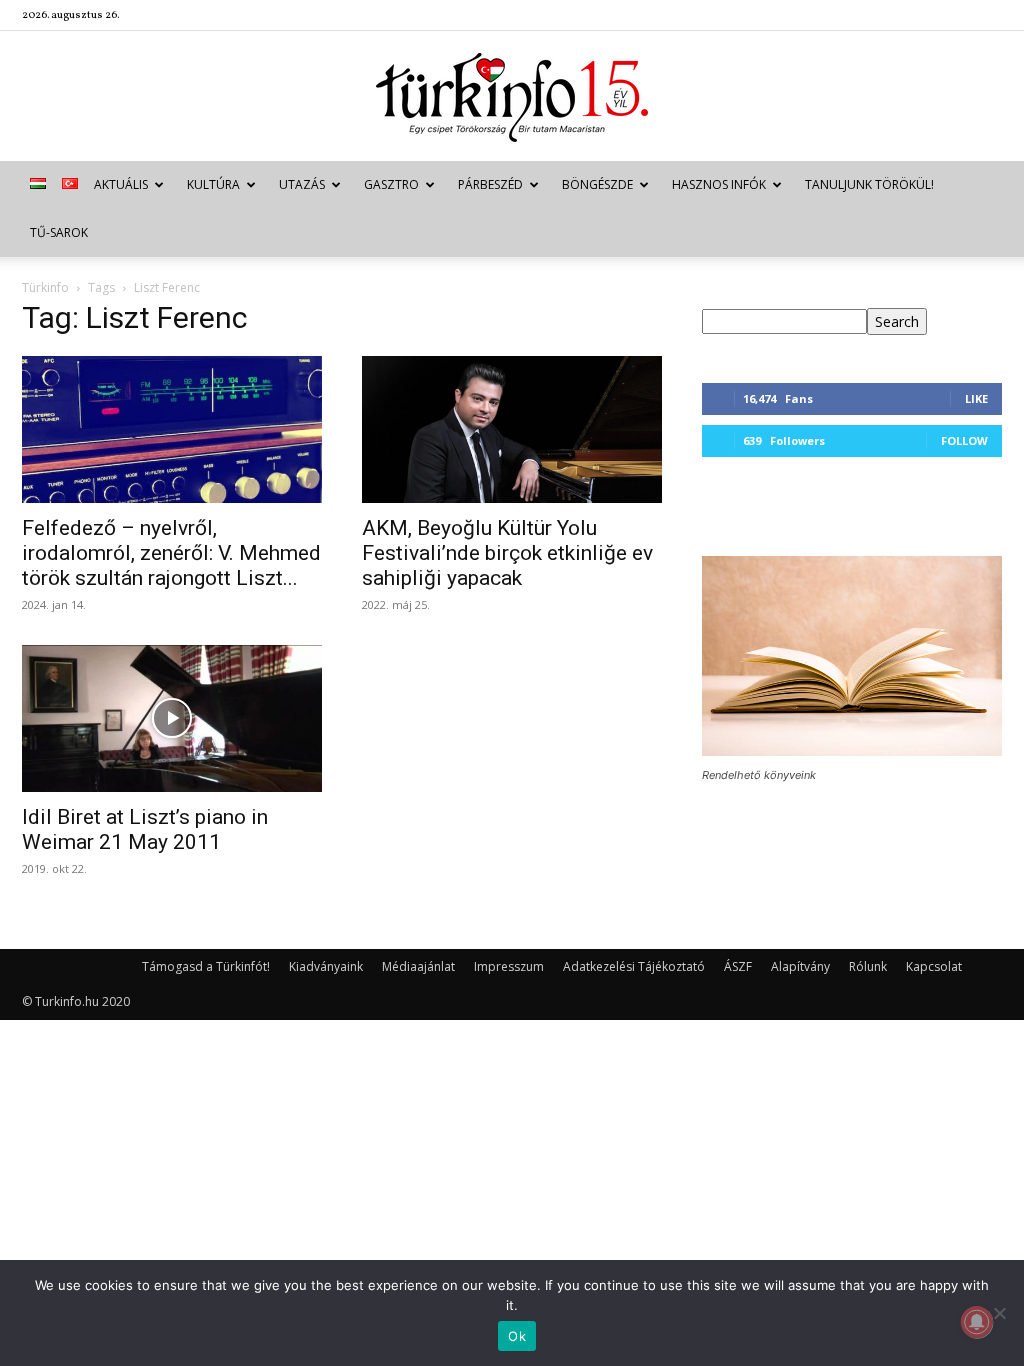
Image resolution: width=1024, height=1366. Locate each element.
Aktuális (121, 184)
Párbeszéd (490, 184)
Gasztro (391, 184)
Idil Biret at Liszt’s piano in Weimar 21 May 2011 (145, 829)
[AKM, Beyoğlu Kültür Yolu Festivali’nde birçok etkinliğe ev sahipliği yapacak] (512, 429)
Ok (517, 1336)
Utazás (302, 184)
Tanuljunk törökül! (869, 184)
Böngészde (597, 184)
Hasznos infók (719, 184)
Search (897, 321)
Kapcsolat (934, 966)
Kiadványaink (326, 966)
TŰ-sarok (59, 232)
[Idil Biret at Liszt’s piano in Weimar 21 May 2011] (172, 718)
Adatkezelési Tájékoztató (634, 966)
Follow (964, 440)
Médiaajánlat (418, 966)
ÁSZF (738, 966)
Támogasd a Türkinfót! (206, 966)
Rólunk (868, 966)
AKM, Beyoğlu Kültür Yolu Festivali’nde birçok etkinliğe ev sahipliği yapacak (507, 553)
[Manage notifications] (977, 1322)
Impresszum (509, 966)
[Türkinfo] (512, 97)
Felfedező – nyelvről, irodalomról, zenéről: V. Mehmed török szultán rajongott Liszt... (171, 553)
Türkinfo (45, 287)
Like (976, 398)
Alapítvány (800, 966)
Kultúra (213, 184)
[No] (999, 1313)
